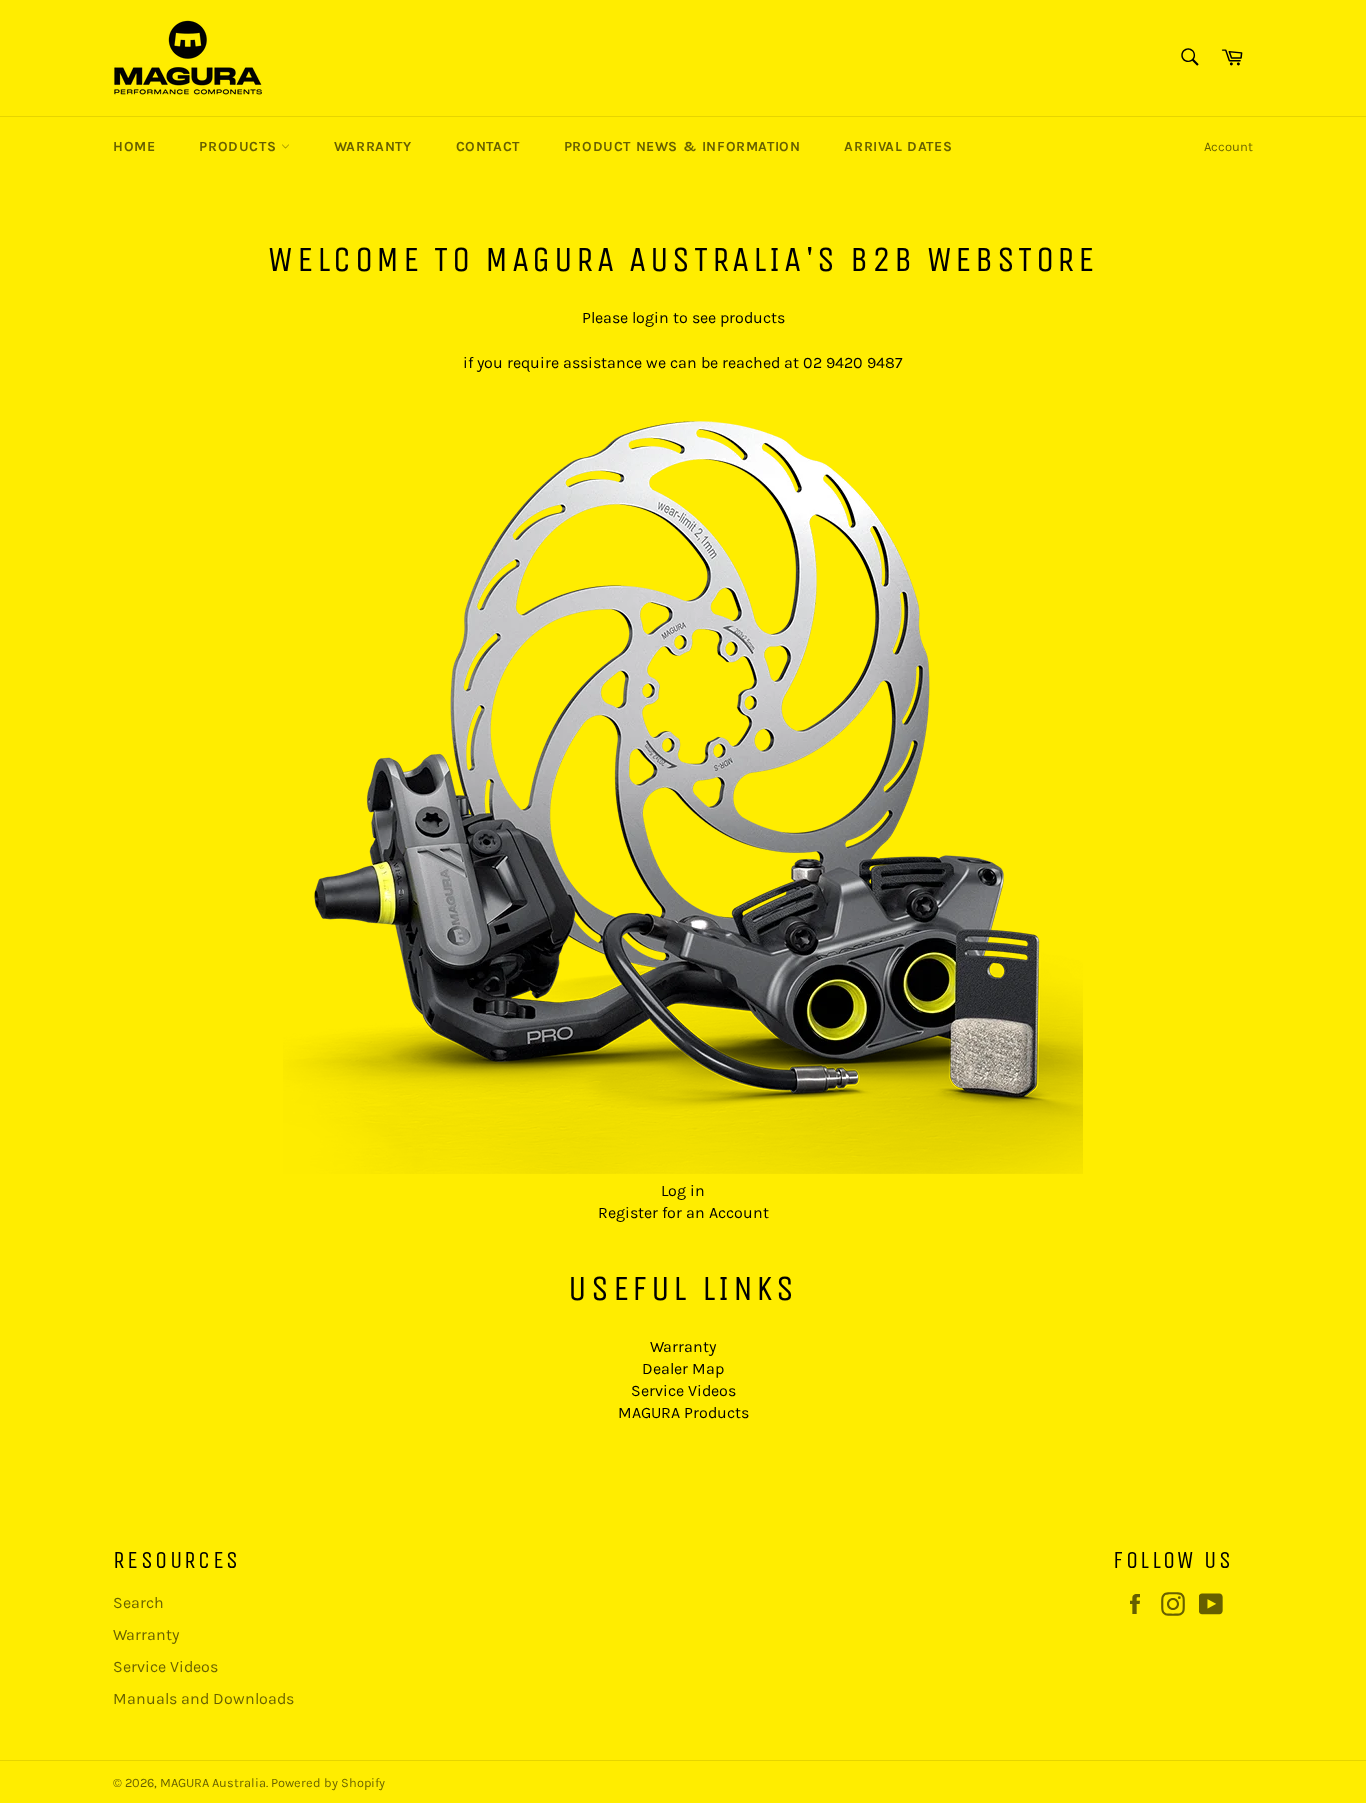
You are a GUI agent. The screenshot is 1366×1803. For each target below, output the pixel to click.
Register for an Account (683, 1212)
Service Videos (683, 1390)
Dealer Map (683, 1368)
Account (1228, 146)
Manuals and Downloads (203, 1698)
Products (239, 146)
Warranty (373, 146)
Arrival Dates (898, 146)
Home (134, 146)
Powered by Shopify (328, 1782)
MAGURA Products (683, 1412)
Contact (488, 146)
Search (138, 1602)
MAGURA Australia (213, 1782)
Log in (683, 1190)
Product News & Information (682, 146)
